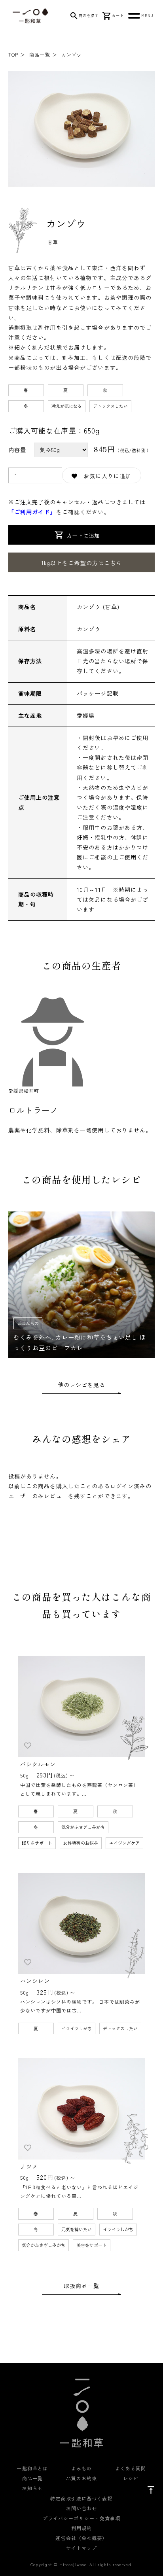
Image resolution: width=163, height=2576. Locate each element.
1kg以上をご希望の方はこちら (82, 563)
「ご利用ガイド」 (32, 512)
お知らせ (32, 2488)
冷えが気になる (67, 406)
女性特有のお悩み (81, 1843)
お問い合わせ (82, 2508)
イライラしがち (77, 2028)
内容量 (17, 450)
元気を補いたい (77, 2229)
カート (118, 16)
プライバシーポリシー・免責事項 (82, 2518)
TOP (13, 54)
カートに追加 (83, 536)
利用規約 (81, 2528)
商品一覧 (40, 54)
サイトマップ (82, 2548)
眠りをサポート (37, 1843)
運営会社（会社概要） (81, 2538)
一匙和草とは (32, 2468)
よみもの (81, 2468)
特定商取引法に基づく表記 (81, 2498)
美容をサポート (92, 2245)
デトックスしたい (110, 406)
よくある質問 (131, 2468)
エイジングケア (124, 1843)
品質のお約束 (82, 2478)
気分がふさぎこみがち (83, 1827)
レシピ (131, 2478)
